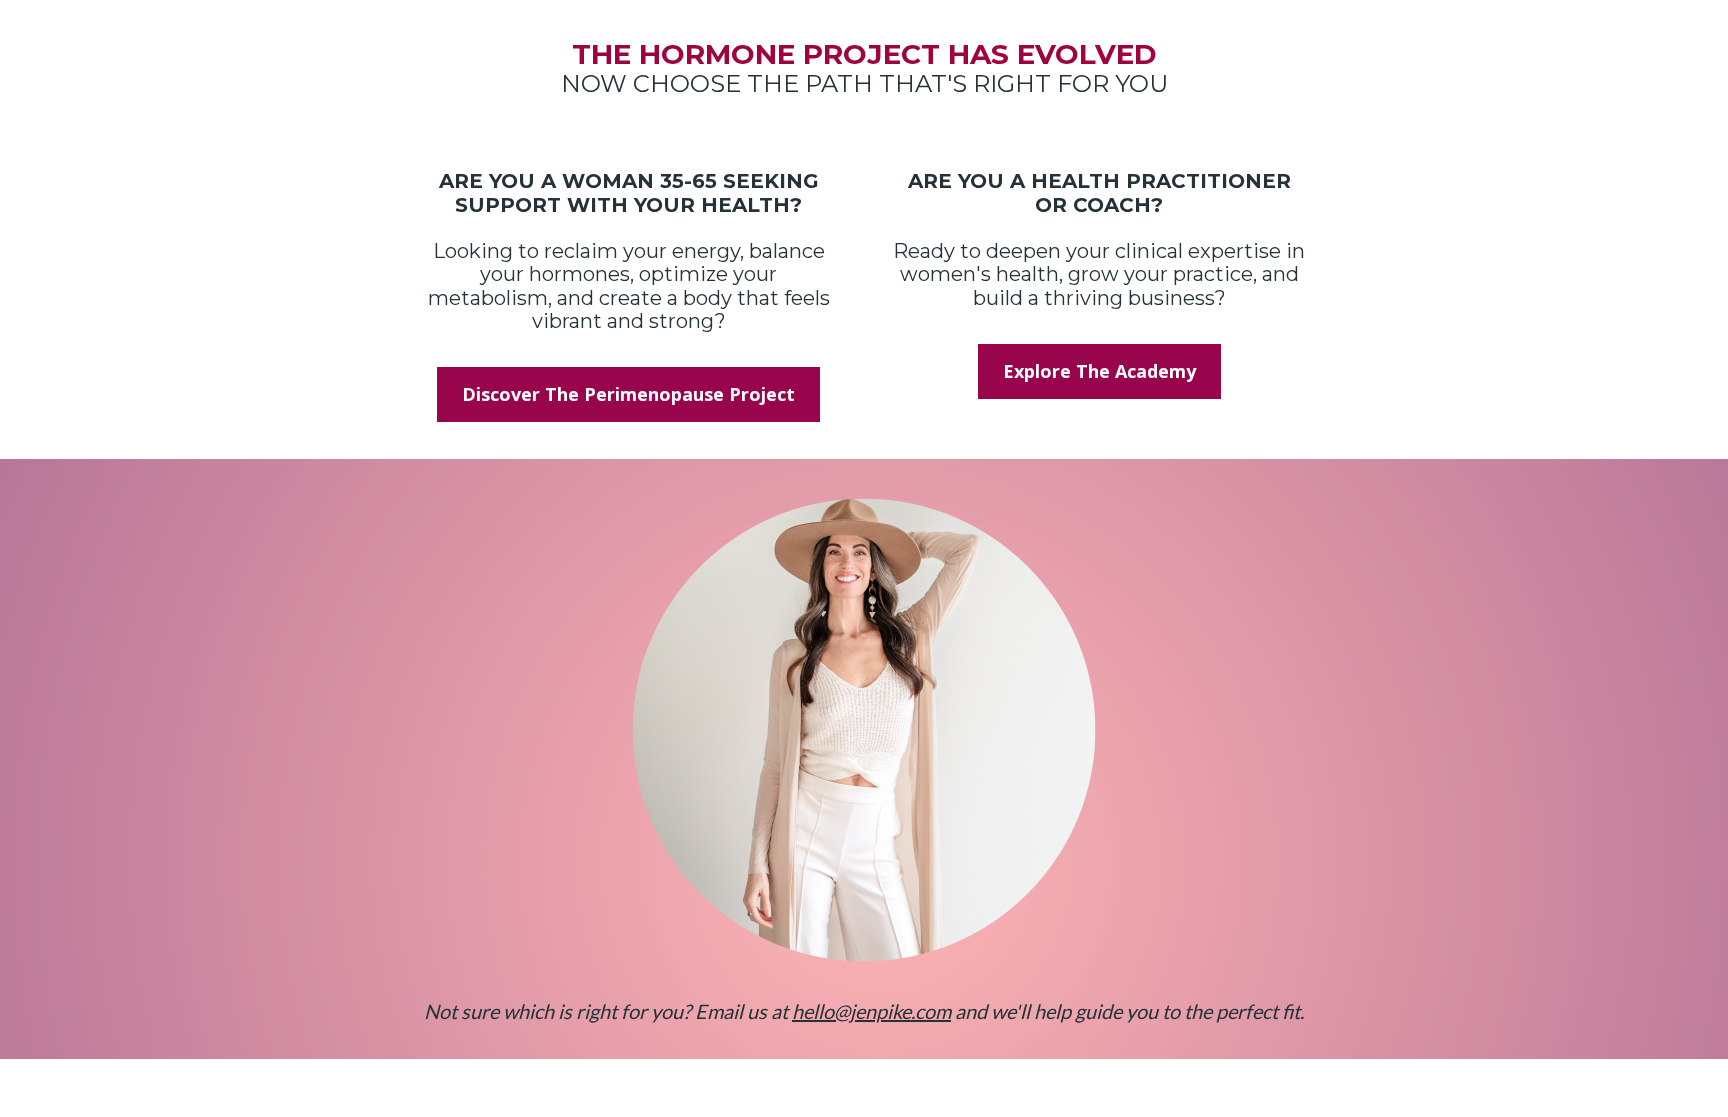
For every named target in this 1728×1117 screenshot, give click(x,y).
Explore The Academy (1099, 371)
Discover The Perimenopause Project (628, 394)
